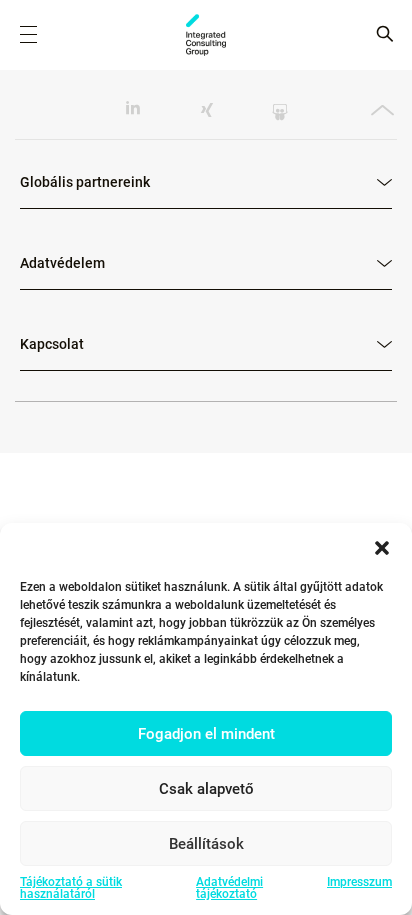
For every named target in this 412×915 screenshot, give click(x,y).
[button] (382, 548)
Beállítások (206, 844)
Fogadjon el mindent (206, 734)
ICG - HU (206, 35)
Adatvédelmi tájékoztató (229, 888)
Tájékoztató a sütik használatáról (71, 888)
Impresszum (359, 882)
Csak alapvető (206, 789)
